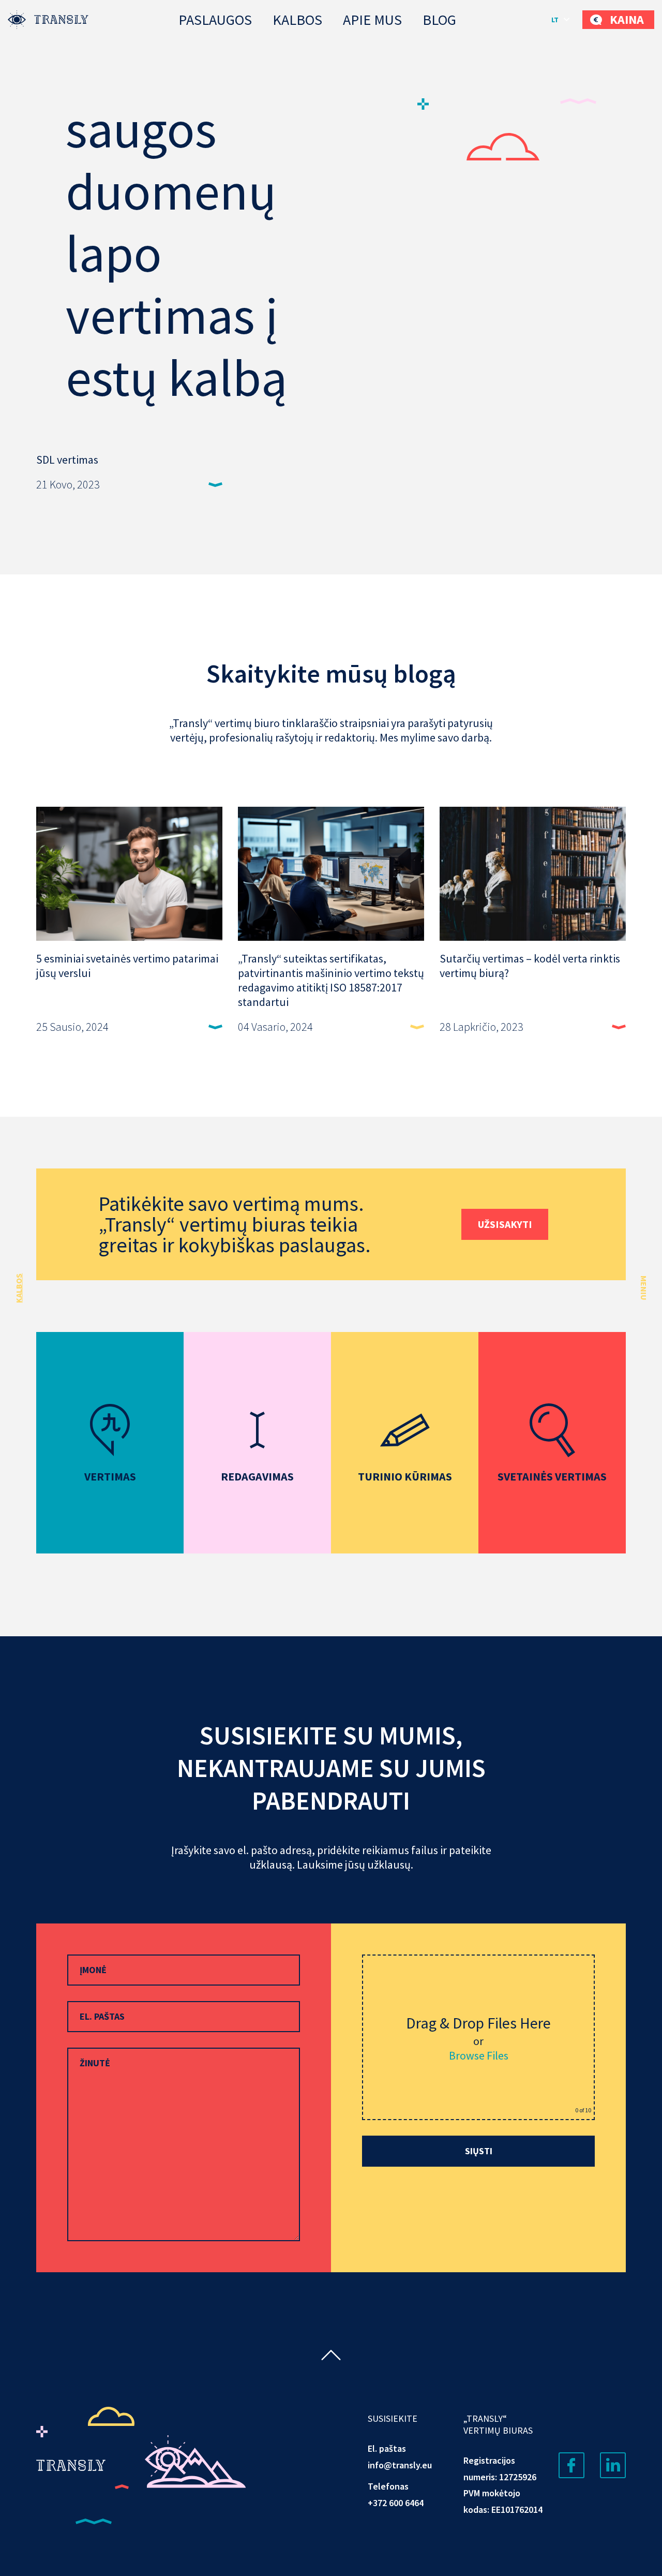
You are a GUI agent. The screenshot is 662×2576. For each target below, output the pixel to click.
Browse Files (479, 2055)
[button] (562, 20)
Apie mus (372, 20)
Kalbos (297, 20)
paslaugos (215, 20)
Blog (439, 20)
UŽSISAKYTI (505, 1224)
